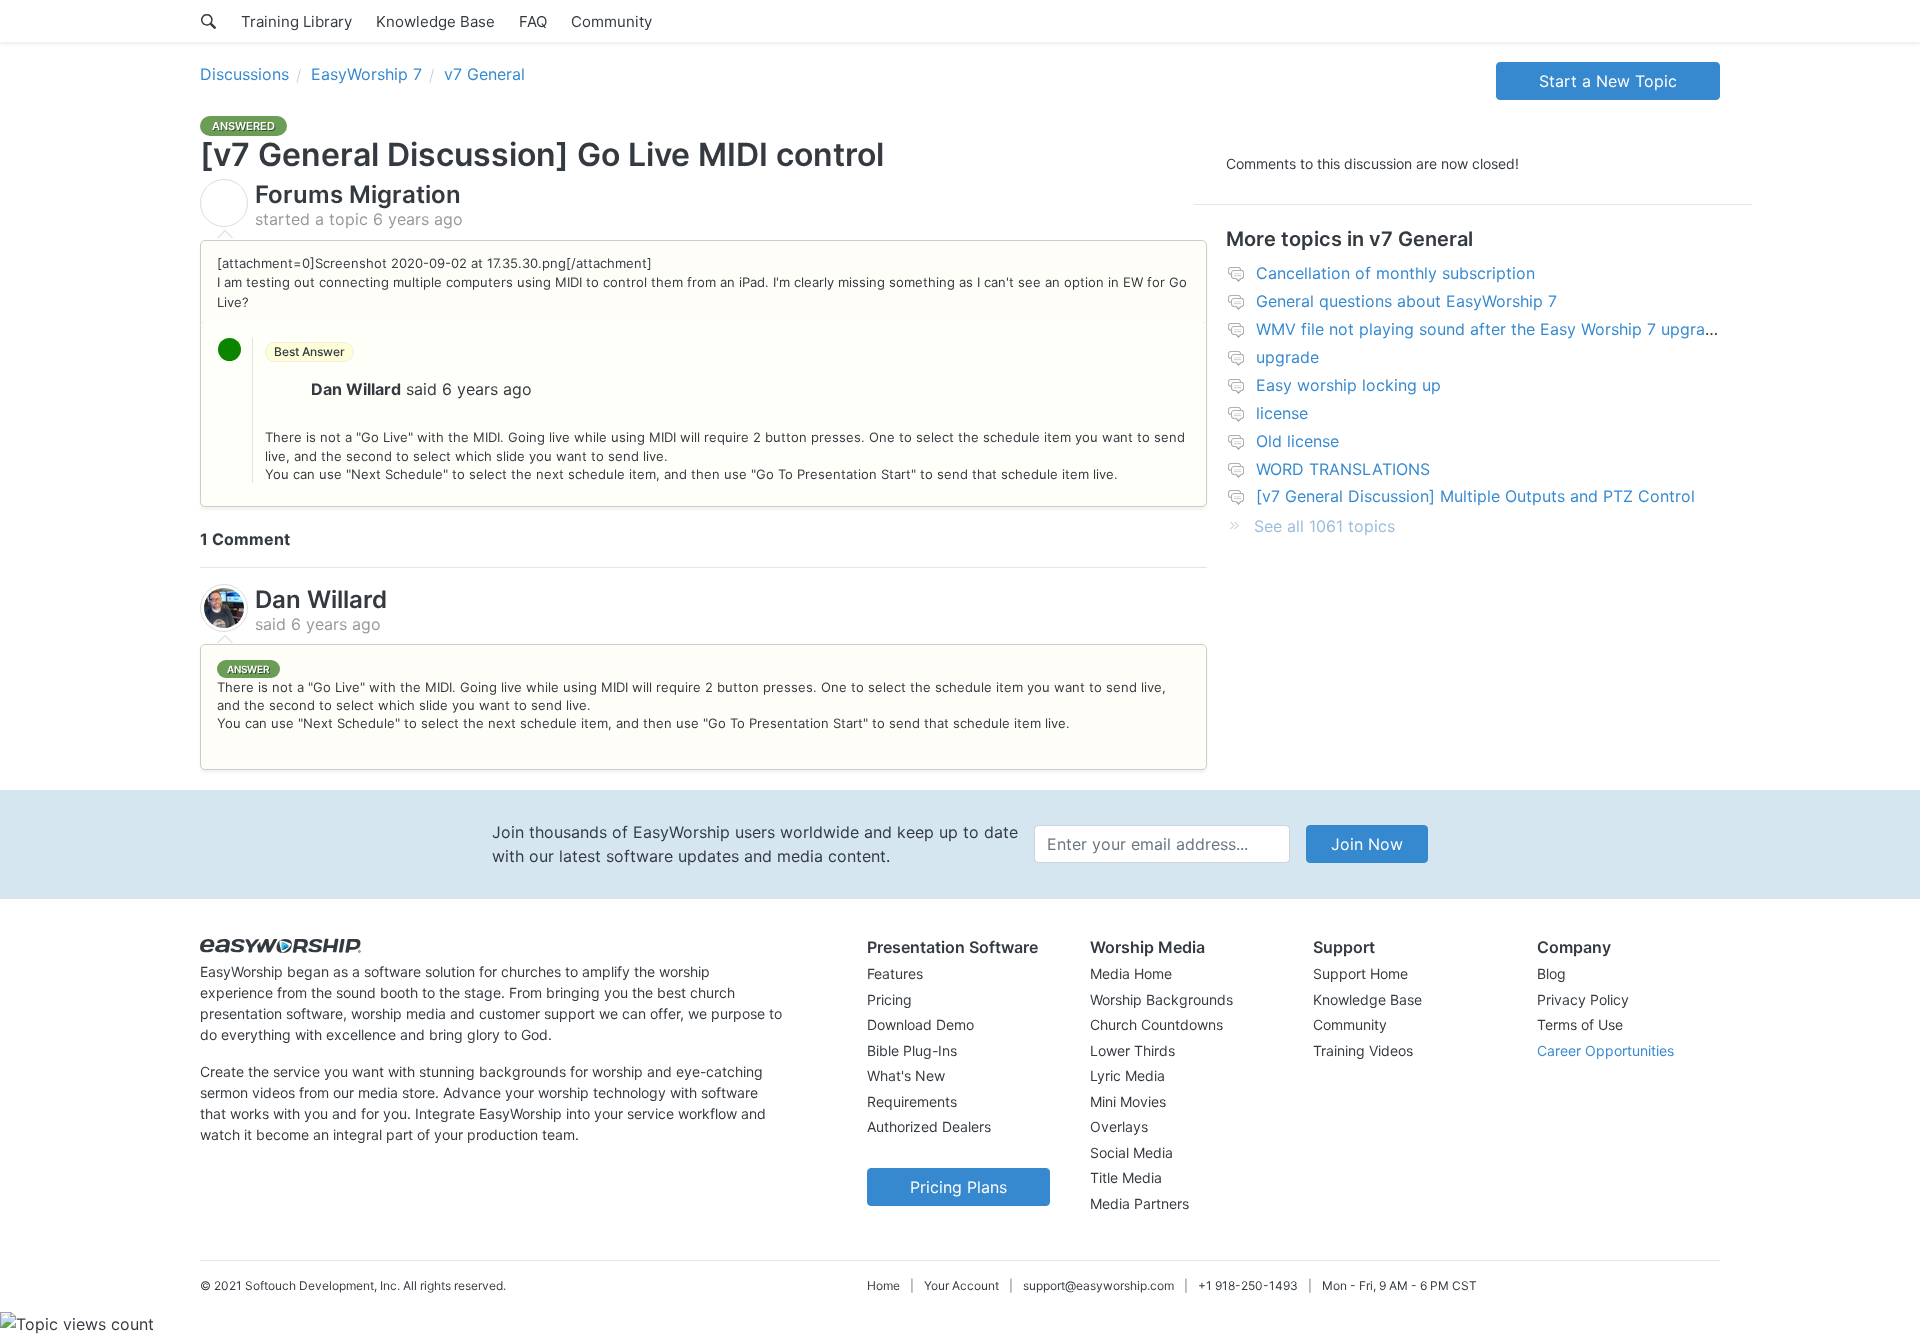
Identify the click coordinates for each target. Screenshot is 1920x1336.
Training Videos (1363, 1050)
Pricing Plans (958, 1187)
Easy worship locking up (1348, 385)
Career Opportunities (1605, 1050)
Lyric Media (1127, 1075)
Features (895, 973)
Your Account (961, 1285)
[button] (958, 947)
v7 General (484, 74)
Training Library (296, 21)
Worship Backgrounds (1161, 999)
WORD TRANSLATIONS (1343, 469)
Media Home (1131, 973)
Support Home (1360, 973)
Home (883, 1285)
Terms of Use (1580, 1024)
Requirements (912, 1101)
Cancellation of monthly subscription (1395, 273)
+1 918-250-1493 (1248, 1285)
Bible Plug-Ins (912, 1050)
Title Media (1126, 1177)
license (1282, 413)
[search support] (208, 21)
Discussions (244, 74)
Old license (1297, 441)
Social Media (1131, 1152)
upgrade (1287, 357)
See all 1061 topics (1324, 526)
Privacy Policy (1583, 999)
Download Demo (920, 1024)
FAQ (533, 21)
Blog (1551, 973)
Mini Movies (1128, 1101)
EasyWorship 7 (366, 74)
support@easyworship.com (1098, 1285)
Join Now (1367, 844)
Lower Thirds (1132, 1050)
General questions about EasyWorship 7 (1406, 301)
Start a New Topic (1608, 81)
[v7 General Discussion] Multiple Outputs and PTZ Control (1475, 496)
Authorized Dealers (929, 1126)
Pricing (889, 999)
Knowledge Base (435, 21)
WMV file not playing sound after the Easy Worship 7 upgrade (1490, 329)
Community (611, 21)
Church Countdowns (1156, 1024)
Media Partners (1139, 1203)
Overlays (1119, 1126)
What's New (906, 1075)
